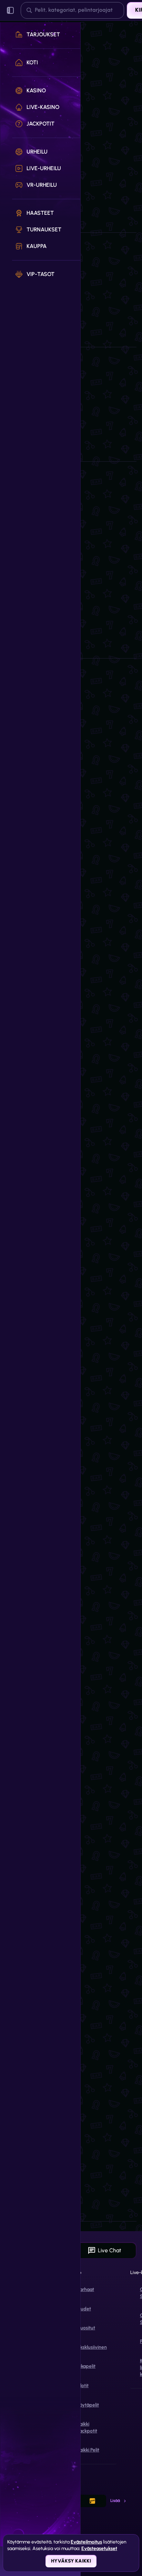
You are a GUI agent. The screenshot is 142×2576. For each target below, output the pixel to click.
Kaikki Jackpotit (87, 2427)
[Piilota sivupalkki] (10, 10)
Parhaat (86, 2289)
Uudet (84, 2309)
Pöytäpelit (88, 2405)
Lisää (115, 2501)
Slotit (83, 2386)
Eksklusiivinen (92, 2347)
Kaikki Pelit (88, 2450)
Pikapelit (86, 2366)
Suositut (86, 2328)
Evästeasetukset (99, 2549)
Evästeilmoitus (86, 2542)
